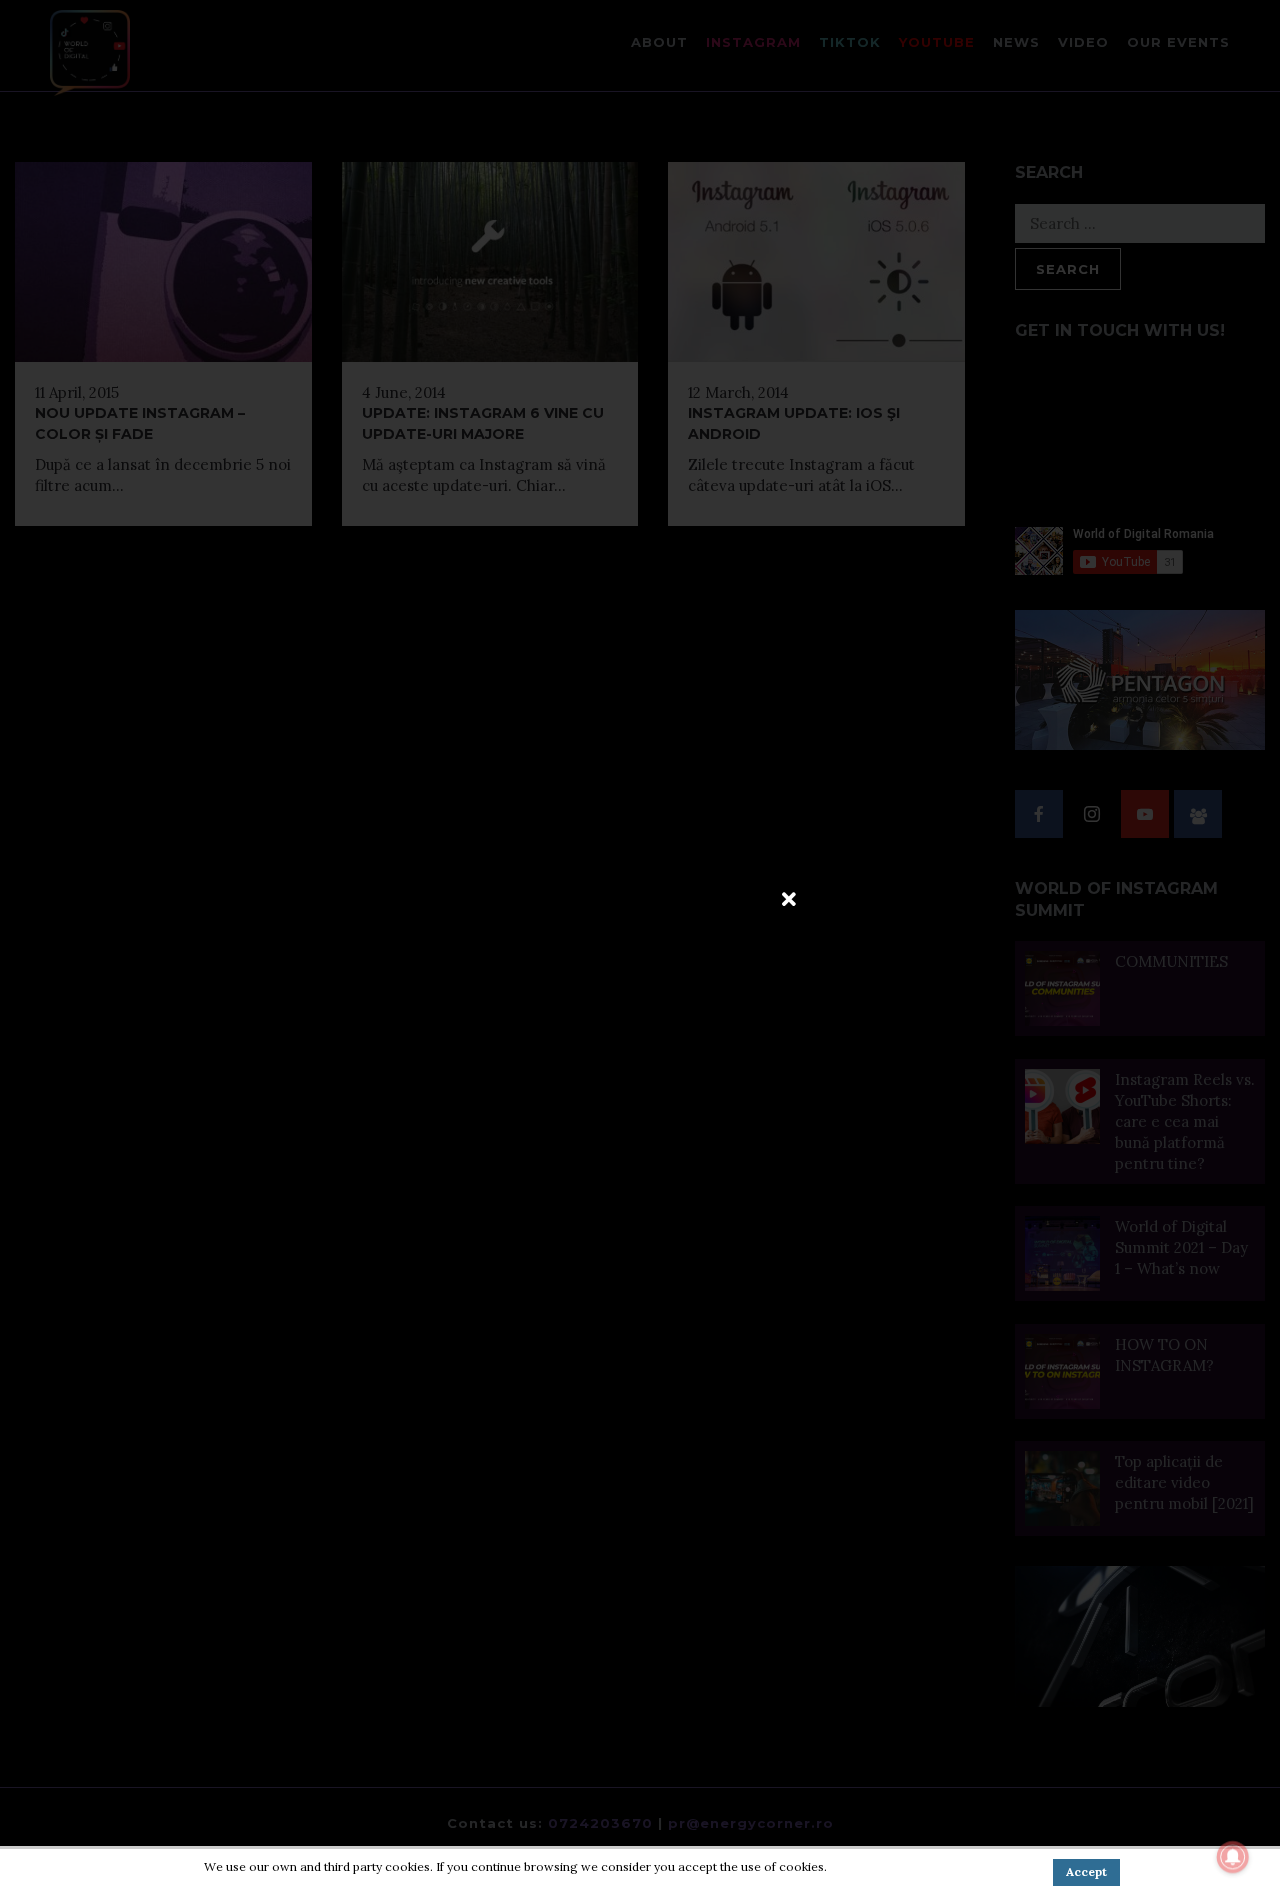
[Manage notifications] (1233, 1857)
